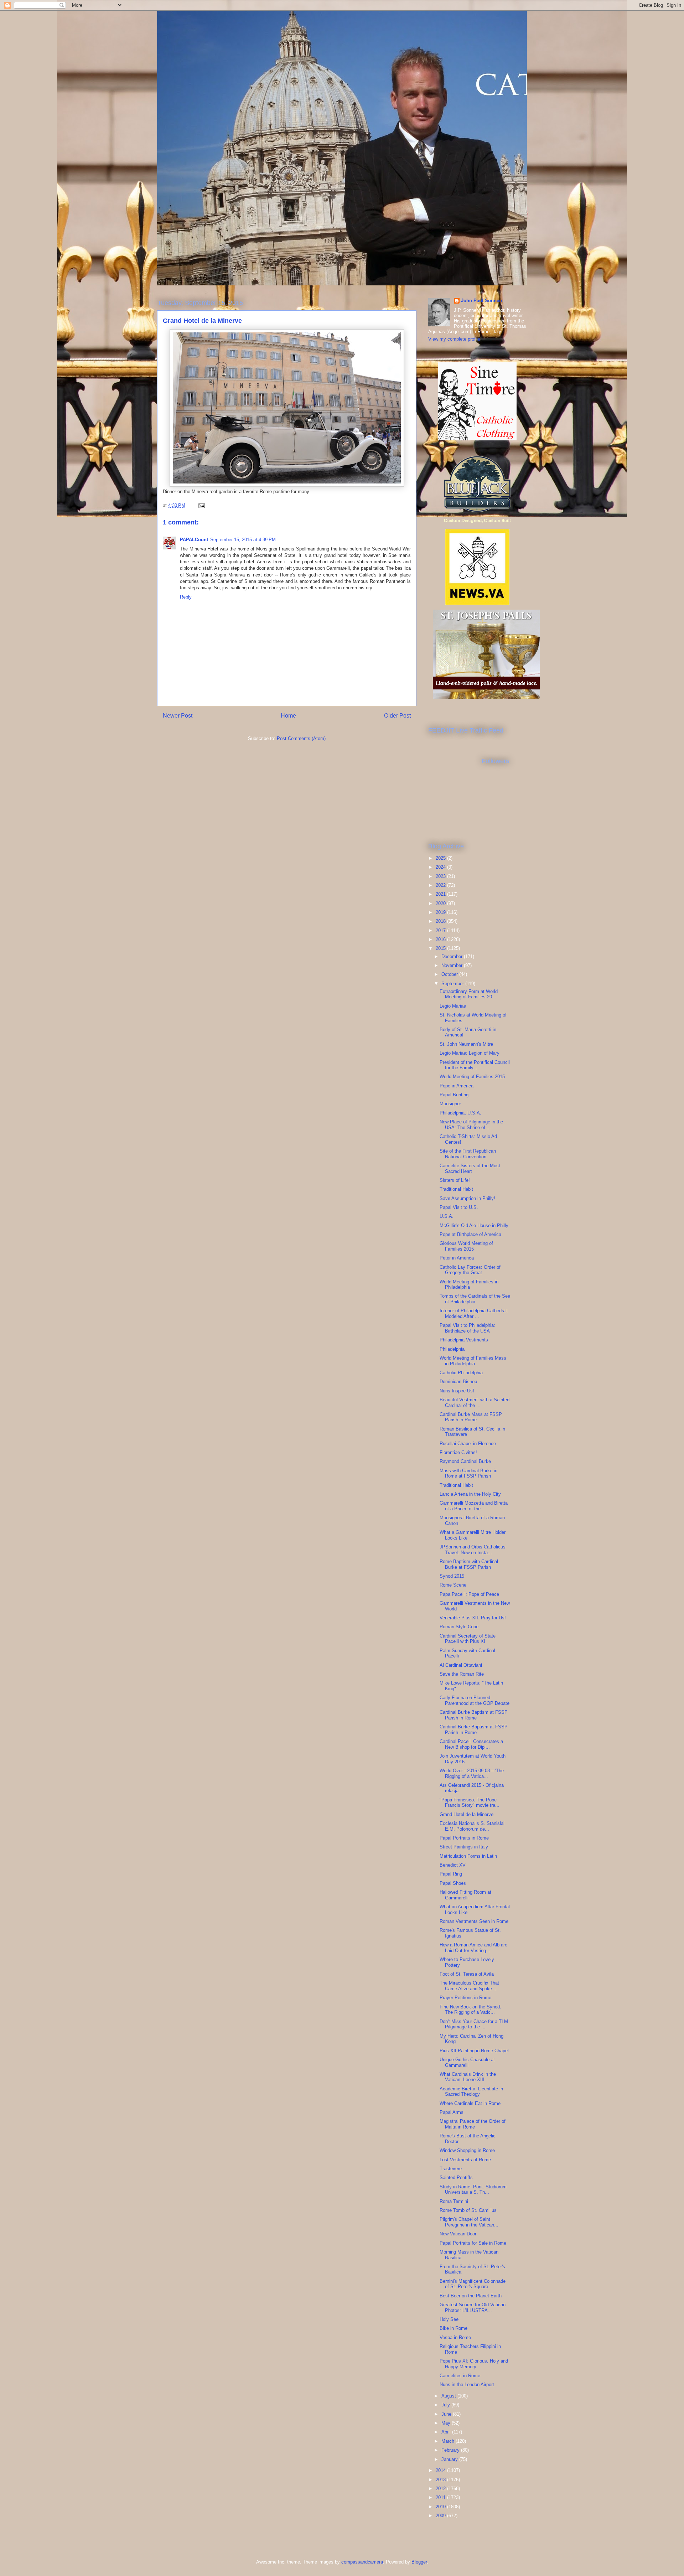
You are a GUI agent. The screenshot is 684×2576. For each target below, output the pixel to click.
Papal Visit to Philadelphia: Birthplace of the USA (467, 1328)
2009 (441, 2516)
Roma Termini (454, 2201)
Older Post (397, 716)
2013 (441, 2480)
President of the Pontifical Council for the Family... (475, 1065)
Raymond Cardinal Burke (465, 1461)
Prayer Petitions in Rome (465, 1998)
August (449, 2396)
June (447, 2414)
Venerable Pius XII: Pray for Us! (473, 1618)
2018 (441, 921)
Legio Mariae (453, 1006)
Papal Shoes (453, 1883)
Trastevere (451, 2169)
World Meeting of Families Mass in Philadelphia (473, 1361)
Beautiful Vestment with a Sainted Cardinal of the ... (475, 1403)
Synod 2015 (452, 1576)
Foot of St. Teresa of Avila (467, 1974)
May (447, 2423)
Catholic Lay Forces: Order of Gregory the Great (470, 1270)
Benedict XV (453, 1865)
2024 (441, 867)
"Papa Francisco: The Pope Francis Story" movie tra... (470, 1803)
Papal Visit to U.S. (459, 1207)
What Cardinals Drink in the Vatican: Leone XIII (468, 2077)
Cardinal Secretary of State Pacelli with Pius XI (468, 1639)
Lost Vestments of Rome (465, 2160)
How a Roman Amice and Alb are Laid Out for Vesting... (473, 1948)
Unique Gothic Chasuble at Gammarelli (467, 2062)
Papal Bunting (454, 1095)
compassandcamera (362, 2562)
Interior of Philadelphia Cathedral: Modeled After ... (474, 1313)
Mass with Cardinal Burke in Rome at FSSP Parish (468, 1473)
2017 (441, 930)
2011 (441, 2497)
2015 (441, 948)
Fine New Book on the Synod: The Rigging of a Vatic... (470, 2010)
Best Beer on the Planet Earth (471, 2296)
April (447, 2432)
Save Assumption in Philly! (467, 1198)
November (453, 965)
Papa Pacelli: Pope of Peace (469, 1594)
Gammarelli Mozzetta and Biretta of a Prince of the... (474, 1506)
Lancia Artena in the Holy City (470, 1494)
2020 (441, 903)
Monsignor (450, 1104)
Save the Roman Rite (462, 1674)
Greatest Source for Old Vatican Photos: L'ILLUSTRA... (473, 2308)
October (450, 974)
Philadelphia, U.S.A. (460, 1113)
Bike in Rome (454, 2328)
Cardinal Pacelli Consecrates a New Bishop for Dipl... (471, 1744)
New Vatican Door (458, 2234)
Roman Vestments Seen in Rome (474, 1921)
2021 (441, 894)
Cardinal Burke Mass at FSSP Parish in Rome (471, 1417)
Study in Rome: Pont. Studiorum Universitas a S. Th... (473, 2190)
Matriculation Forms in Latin (468, 1856)
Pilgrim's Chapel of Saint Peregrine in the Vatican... (469, 2222)
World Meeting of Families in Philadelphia (469, 1285)
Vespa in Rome (455, 2337)
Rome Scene (453, 1585)
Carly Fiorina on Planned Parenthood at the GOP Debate (475, 1700)
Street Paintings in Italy (464, 1847)
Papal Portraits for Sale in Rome (473, 2243)
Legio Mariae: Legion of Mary (470, 1053)
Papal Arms (452, 2112)
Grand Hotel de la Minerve (467, 1814)
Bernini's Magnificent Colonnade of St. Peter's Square (473, 2284)
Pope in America (457, 1086)
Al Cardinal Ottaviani (461, 1665)
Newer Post (178, 716)
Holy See (449, 2319)
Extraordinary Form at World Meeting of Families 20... (469, 994)
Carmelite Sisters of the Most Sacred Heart (470, 1168)
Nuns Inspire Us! (457, 1391)
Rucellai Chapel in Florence (468, 1444)
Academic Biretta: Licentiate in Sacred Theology (471, 2092)
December (453, 956)
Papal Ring (451, 1874)
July (446, 2405)
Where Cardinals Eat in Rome (470, 2103)
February (451, 2450)
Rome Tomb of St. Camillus (468, 2210)
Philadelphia (452, 1349)
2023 (441, 876)
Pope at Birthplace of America (470, 1234)
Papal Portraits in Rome (464, 1838)
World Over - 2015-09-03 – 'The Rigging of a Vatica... (472, 1773)
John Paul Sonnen (481, 301)
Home (288, 716)
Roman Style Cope (459, 1627)
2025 (441, 858)
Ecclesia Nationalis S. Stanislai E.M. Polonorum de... (472, 1826)
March (449, 2441)
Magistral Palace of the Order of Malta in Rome (473, 2124)
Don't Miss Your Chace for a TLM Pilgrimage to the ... (474, 2024)
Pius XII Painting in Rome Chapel (474, 2051)
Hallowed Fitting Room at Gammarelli (465, 1895)
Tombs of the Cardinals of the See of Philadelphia (475, 1299)
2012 (441, 2489)
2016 (441, 939)
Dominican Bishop (458, 1382)
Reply (186, 597)
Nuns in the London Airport (467, 2384)
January (450, 2459)
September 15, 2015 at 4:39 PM (243, 540)
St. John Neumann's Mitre (466, 1044)
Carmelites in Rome (460, 2376)
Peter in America (457, 1258)
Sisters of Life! (455, 1180)
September (453, 984)
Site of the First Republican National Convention (468, 1154)
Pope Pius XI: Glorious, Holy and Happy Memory (474, 2364)
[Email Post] (201, 505)
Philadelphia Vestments (464, 1340)
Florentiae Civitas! (458, 1452)
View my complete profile (454, 339)
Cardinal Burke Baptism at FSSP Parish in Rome (474, 1715)
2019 (441, 912)
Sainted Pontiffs (456, 2177)
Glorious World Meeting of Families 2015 (466, 1246)
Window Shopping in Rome (467, 2150)
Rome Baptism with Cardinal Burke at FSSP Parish (469, 1564)
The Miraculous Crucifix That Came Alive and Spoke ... (469, 1986)
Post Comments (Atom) (301, 738)
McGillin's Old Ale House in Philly (474, 1225)
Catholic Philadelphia (461, 1373)
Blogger (419, 2562)
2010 (441, 2507)
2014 (441, 2470)
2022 (441, 885)
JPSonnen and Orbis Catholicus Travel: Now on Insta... (473, 1550)
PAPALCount (194, 540)
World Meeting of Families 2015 (472, 1077)
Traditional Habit (456, 1189)
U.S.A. (447, 1216)
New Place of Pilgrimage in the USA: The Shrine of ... (471, 1125)
